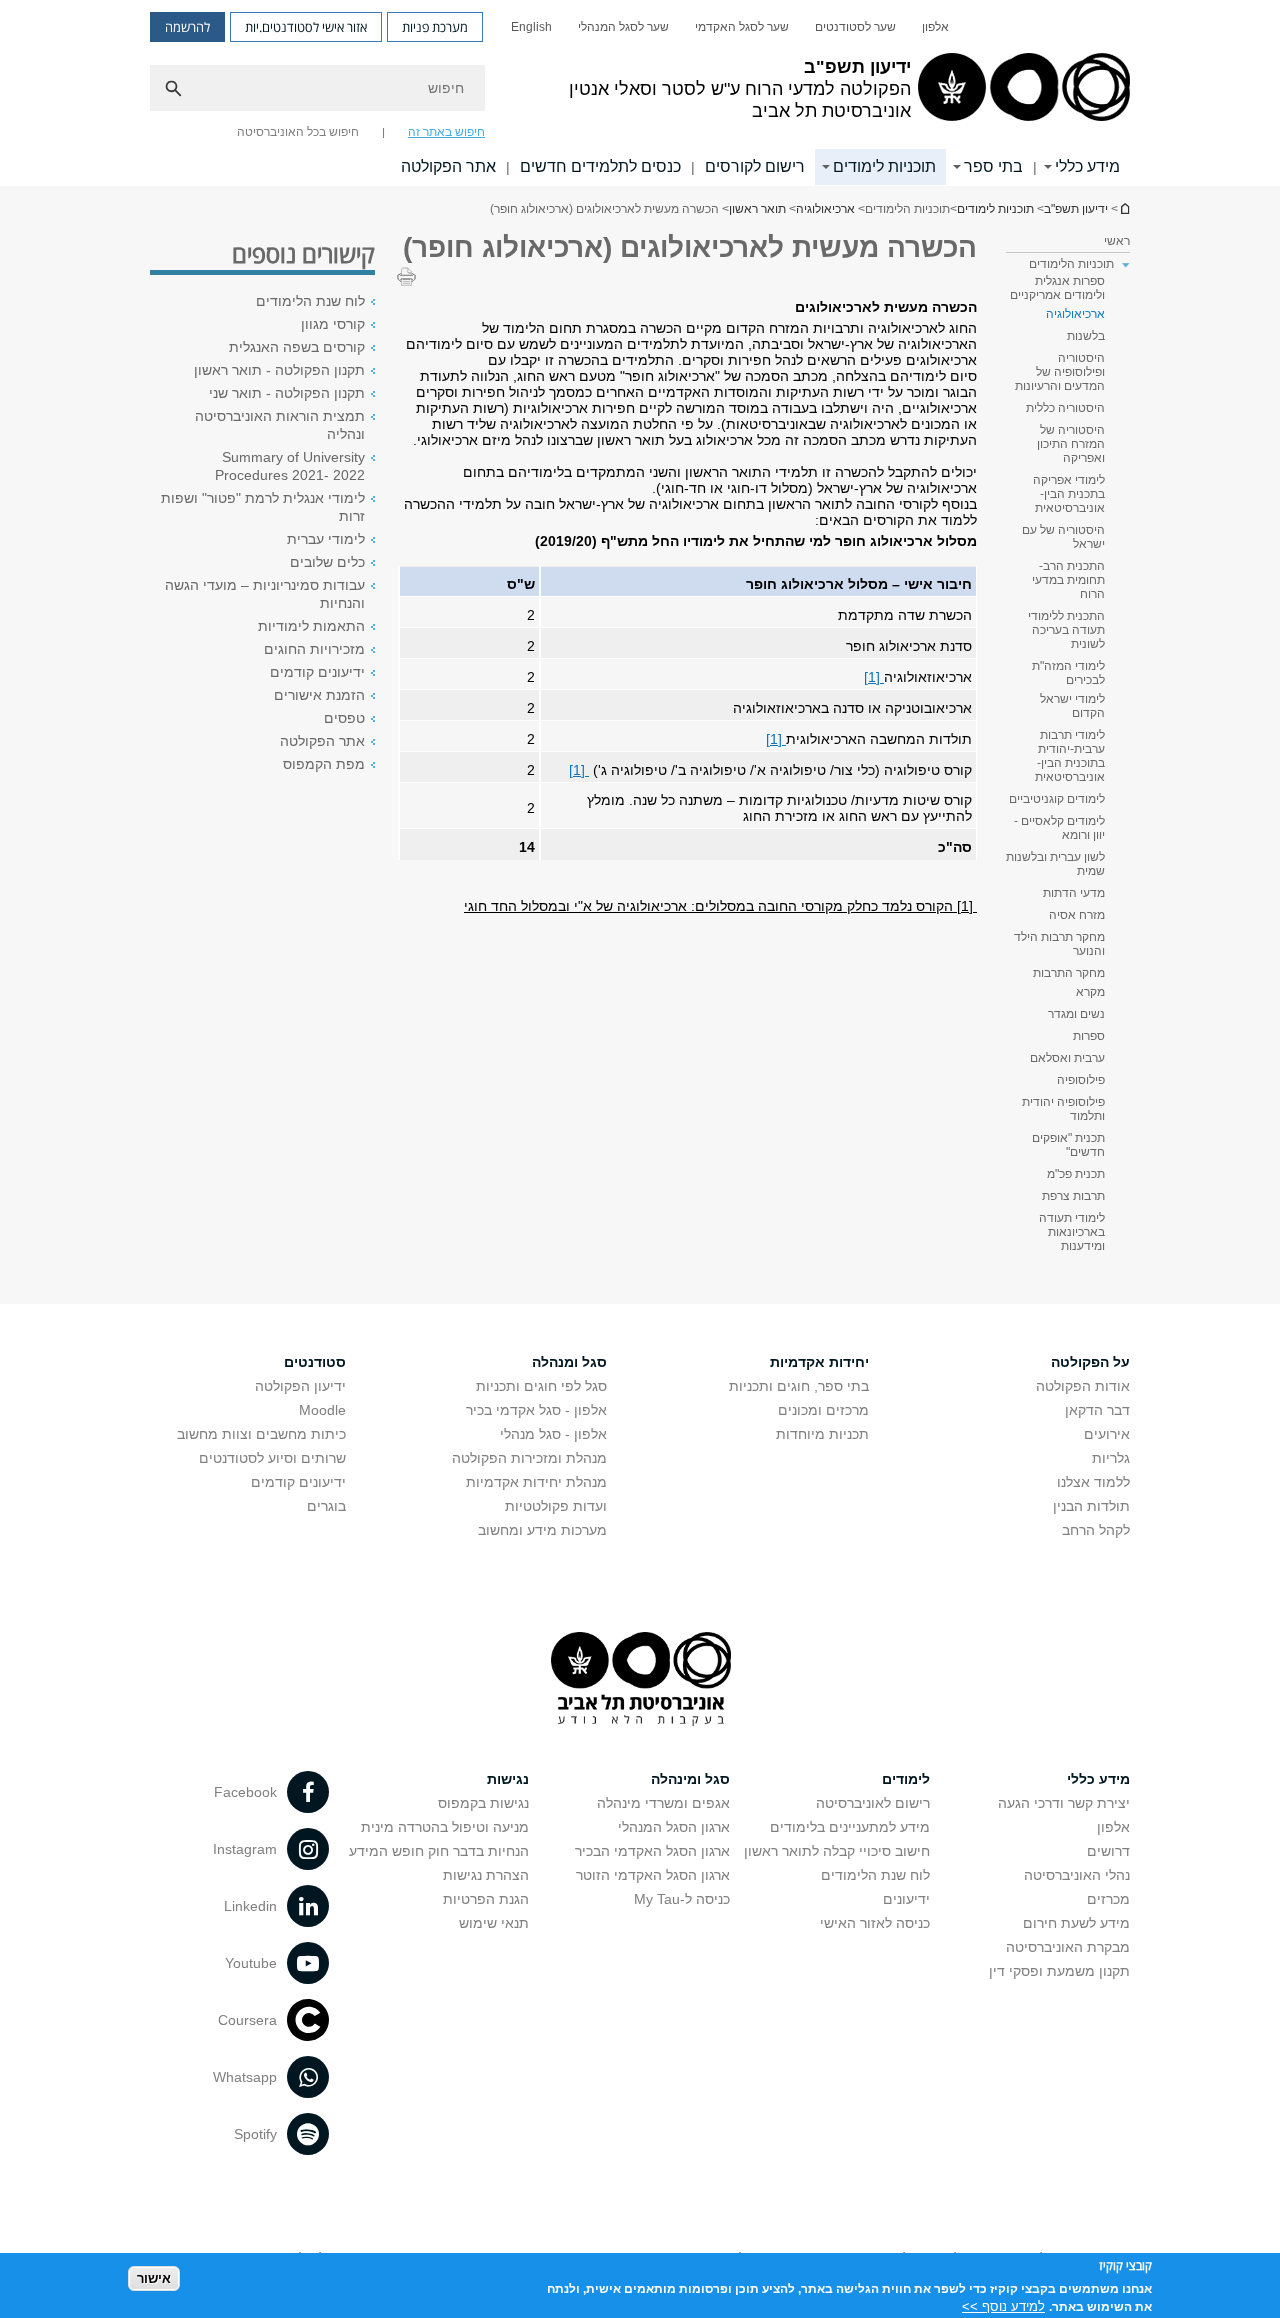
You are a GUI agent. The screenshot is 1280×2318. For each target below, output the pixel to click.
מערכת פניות (435, 27)
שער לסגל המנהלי (623, 27)
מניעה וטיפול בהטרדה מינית (445, 1827)
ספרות (1089, 1036)
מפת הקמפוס (324, 764)
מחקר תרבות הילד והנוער (1059, 944)
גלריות (1111, 1458)
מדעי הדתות (1074, 893)
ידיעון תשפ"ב (1124, 208)
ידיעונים (906, 1899)
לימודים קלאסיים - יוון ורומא (1059, 828)
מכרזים (1108, 1899)
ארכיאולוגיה (825, 209)
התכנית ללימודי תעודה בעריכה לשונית (1066, 630)
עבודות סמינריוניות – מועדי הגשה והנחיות (265, 594)
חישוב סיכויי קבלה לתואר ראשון (837, 1851)
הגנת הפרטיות (486, 1899)
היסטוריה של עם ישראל (1063, 537)
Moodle (322, 1410)
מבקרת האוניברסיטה (1068, 1947)
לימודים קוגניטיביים (1057, 799)
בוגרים (326, 1506)
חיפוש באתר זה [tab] (446, 132)
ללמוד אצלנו (1093, 1482)
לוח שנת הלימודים (310, 301)
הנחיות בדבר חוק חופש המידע (439, 1851)
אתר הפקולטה (448, 166)
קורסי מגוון (333, 324)
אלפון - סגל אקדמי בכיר (536, 1410)
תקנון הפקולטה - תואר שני (287, 393)
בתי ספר (993, 166)
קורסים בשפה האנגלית (297, 347)
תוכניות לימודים (884, 166)
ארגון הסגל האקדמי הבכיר (652, 1851)
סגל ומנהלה (569, 1362)
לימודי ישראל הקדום (1072, 706)
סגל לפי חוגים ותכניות (541, 1386)
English (531, 27)
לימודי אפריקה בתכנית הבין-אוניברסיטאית (1069, 494)
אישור (154, 2278)
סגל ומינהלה (690, 1779)
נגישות (508, 1779)
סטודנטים (315, 1362)
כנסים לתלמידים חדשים (600, 166)
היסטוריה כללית (1065, 408)
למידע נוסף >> (1003, 2305)
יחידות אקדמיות (819, 1362)
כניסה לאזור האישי (875, 1923)
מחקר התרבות (1069, 973)
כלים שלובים (327, 562)
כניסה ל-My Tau (682, 1899)
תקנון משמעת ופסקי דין (1059, 1971)
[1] (874, 677)
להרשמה (187, 27)
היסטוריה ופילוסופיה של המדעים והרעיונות (1060, 372)
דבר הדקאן (1097, 1410)
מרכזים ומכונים (823, 1410)
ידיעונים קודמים (317, 672)
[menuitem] (935, 27)
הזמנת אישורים (319, 695)
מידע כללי (1087, 166)
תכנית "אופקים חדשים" (1068, 1145)
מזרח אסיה (1077, 915)
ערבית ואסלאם (1067, 1058)
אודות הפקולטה (1083, 1386)
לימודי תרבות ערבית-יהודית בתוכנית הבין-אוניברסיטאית (1070, 756)
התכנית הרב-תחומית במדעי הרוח (1068, 580)
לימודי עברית (326, 539)
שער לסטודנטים (855, 27)
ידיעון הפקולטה (300, 1386)
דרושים (1108, 1851)
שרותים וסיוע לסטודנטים (272, 1458)
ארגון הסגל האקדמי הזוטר (653, 1875)
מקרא (1090, 992)
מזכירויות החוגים (314, 649)
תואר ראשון (757, 209)
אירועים (1107, 1434)
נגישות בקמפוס (483, 1803)
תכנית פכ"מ (1076, 1174)
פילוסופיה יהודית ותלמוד (1063, 1109)
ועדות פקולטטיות (556, 1506)
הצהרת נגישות (486, 1875)
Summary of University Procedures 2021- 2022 (290, 466)
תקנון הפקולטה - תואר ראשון (279, 370)
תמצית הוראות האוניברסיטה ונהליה (280, 425)
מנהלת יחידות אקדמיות (536, 1482)
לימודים (906, 1779)
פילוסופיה (1081, 1080)
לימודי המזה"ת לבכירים (1068, 673)
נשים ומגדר (1076, 1014)
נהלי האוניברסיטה (1077, 1875)
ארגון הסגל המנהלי (674, 1827)
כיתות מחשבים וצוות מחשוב (261, 1434)
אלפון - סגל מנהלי (553, 1434)
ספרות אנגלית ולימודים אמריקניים (1057, 288)
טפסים (344, 718)
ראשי (1117, 241)
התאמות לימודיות (311, 626)
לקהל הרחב (1096, 1530)
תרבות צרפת (1073, 1196)
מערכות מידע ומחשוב (542, 1530)
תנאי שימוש (494, 1923)
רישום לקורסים (755, 166)
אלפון (935, 27)
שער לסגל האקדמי (742, 27)
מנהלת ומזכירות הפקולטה (529, 1458)
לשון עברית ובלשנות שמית (1055, 864)
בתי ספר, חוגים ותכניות (799, 1386)
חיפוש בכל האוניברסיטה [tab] (298, 132)
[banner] (640, 93)
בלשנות (1086, 336)
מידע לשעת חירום (1076, 1923)
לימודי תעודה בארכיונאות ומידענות (1072, 1232)
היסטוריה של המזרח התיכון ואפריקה (1071, 444)
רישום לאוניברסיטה (873, 1803)
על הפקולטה (1090, 1362)
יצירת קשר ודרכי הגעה (1064, 1803)
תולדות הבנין (1091, 1506)
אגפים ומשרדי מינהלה (663, 1803)
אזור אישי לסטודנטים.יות (306, 27)
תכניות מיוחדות (822, 1434)
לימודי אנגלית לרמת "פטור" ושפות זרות (263, 507)
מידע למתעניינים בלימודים (850, 1827)
